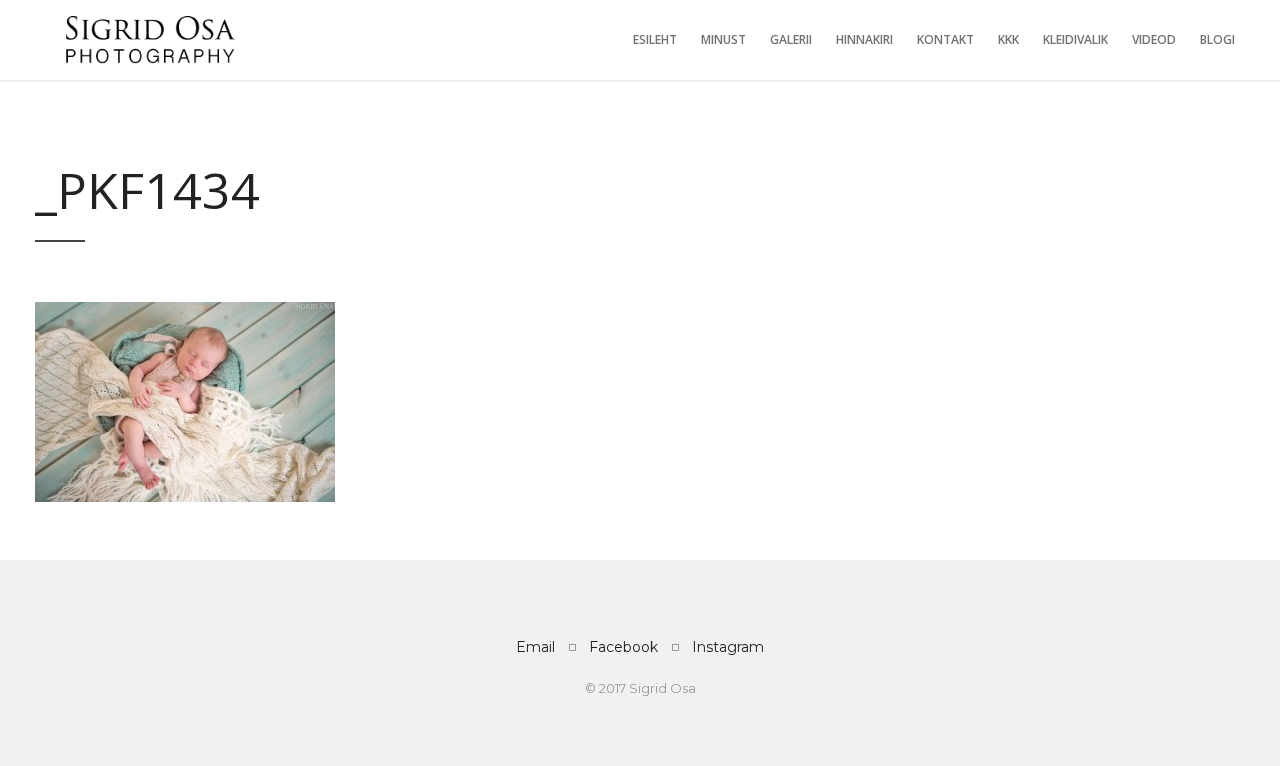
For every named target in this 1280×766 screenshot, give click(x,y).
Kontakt (945, 39)
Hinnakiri (864, 39)
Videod (1154, 39)
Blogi (1217, 39)
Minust (723, 39)
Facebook (623, 647)
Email (535, 647)
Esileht (655, 39)
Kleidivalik (1075, 39)
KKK (1008, 39)
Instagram (728, 647)
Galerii (791, 39)
